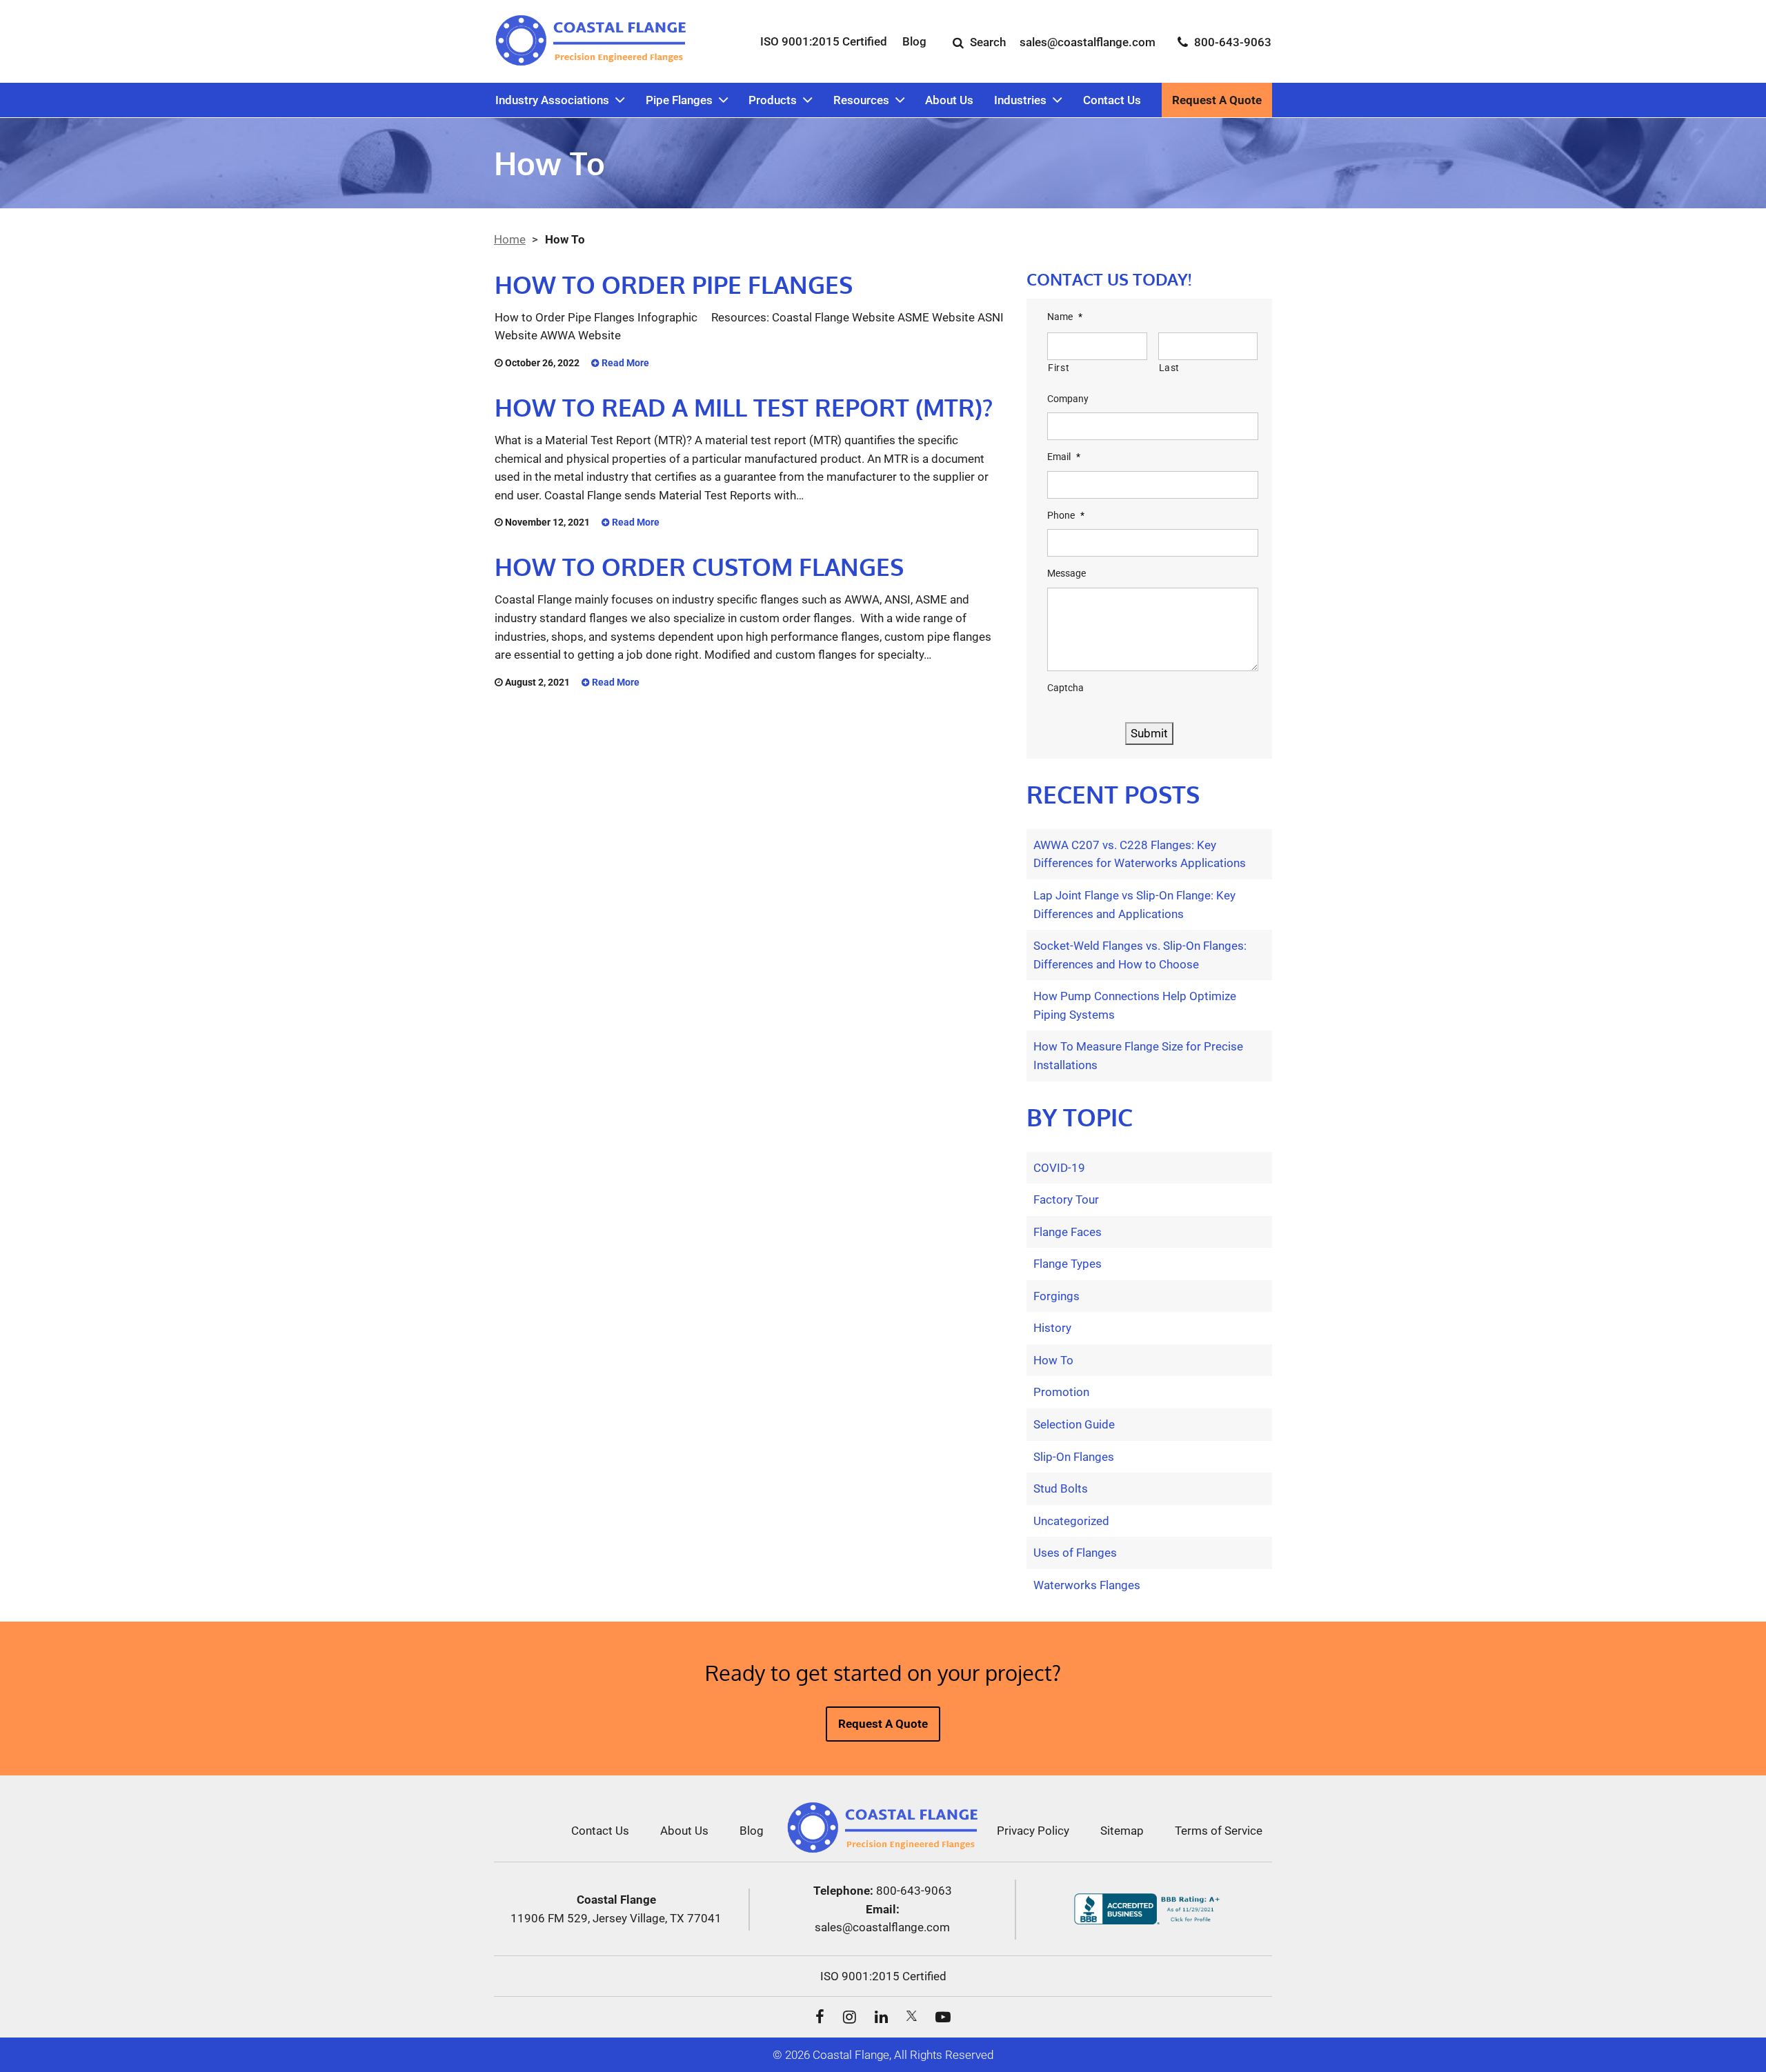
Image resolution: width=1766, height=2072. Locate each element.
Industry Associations (552, 100)
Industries (1020, 100)
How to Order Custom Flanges (699, 566)
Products (773, 100)
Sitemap (1122, 1831)
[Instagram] (850, 2015)
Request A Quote (1217, 100)
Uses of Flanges (1075, 1553)
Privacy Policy (1033, 1831)
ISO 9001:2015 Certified (824, 41)
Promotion (1061, 1392)
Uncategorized (1071, 1521)
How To (1053, 1360)
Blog (914, 41)
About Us (949, 100)
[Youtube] (943, 2015)
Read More (624, 363)
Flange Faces (1068, 1232)
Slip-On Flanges (1074, 1457)
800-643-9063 (914, 1891)
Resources (861, 100)
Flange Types (1068, 1264)
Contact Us (1112, 100)
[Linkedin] (881, 2015)
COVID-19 (1059, 1168)
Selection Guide (1074, 1424)
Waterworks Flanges (1087, 1585)
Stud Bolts (1061, 1488)
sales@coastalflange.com (882, 1927)
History (1052, 1328)
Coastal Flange (851, 2055)
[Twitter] (912, 2016)
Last (1170, 368)
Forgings (1056, 1296)
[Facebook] (820, 2015)
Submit (1149, 733)
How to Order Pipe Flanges (674, 284)
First (1059, 368)
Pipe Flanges (679, 100)
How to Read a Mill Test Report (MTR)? (744, 407)
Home (510, 239)
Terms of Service (1219, 1831)
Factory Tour (1066, 1199)
